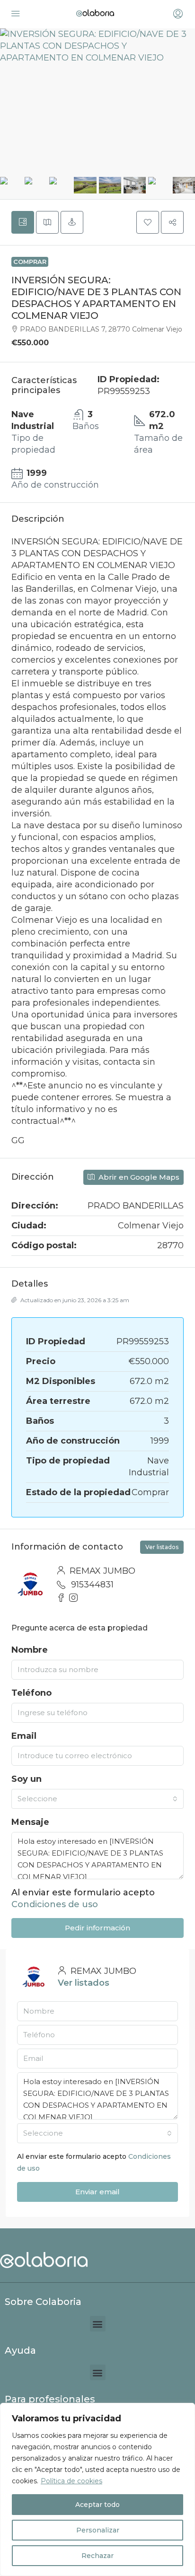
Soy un (27, 1779)
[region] (97, 2489)
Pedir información (97, 1928)
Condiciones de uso (55, 1904)
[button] (148, 222)
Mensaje (30, 1822)
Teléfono (31, 1693)
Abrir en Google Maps (138, 1177)
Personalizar (98, 2530)
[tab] (23, 222)
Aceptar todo (97, 2505)
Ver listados (162, 1547)
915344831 (92, 1585)
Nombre (30, 1650)
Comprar (30, 262)
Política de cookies (71, 2481)
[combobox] (97, 1799)
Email (24, 1736)
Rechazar (97, 2556)
